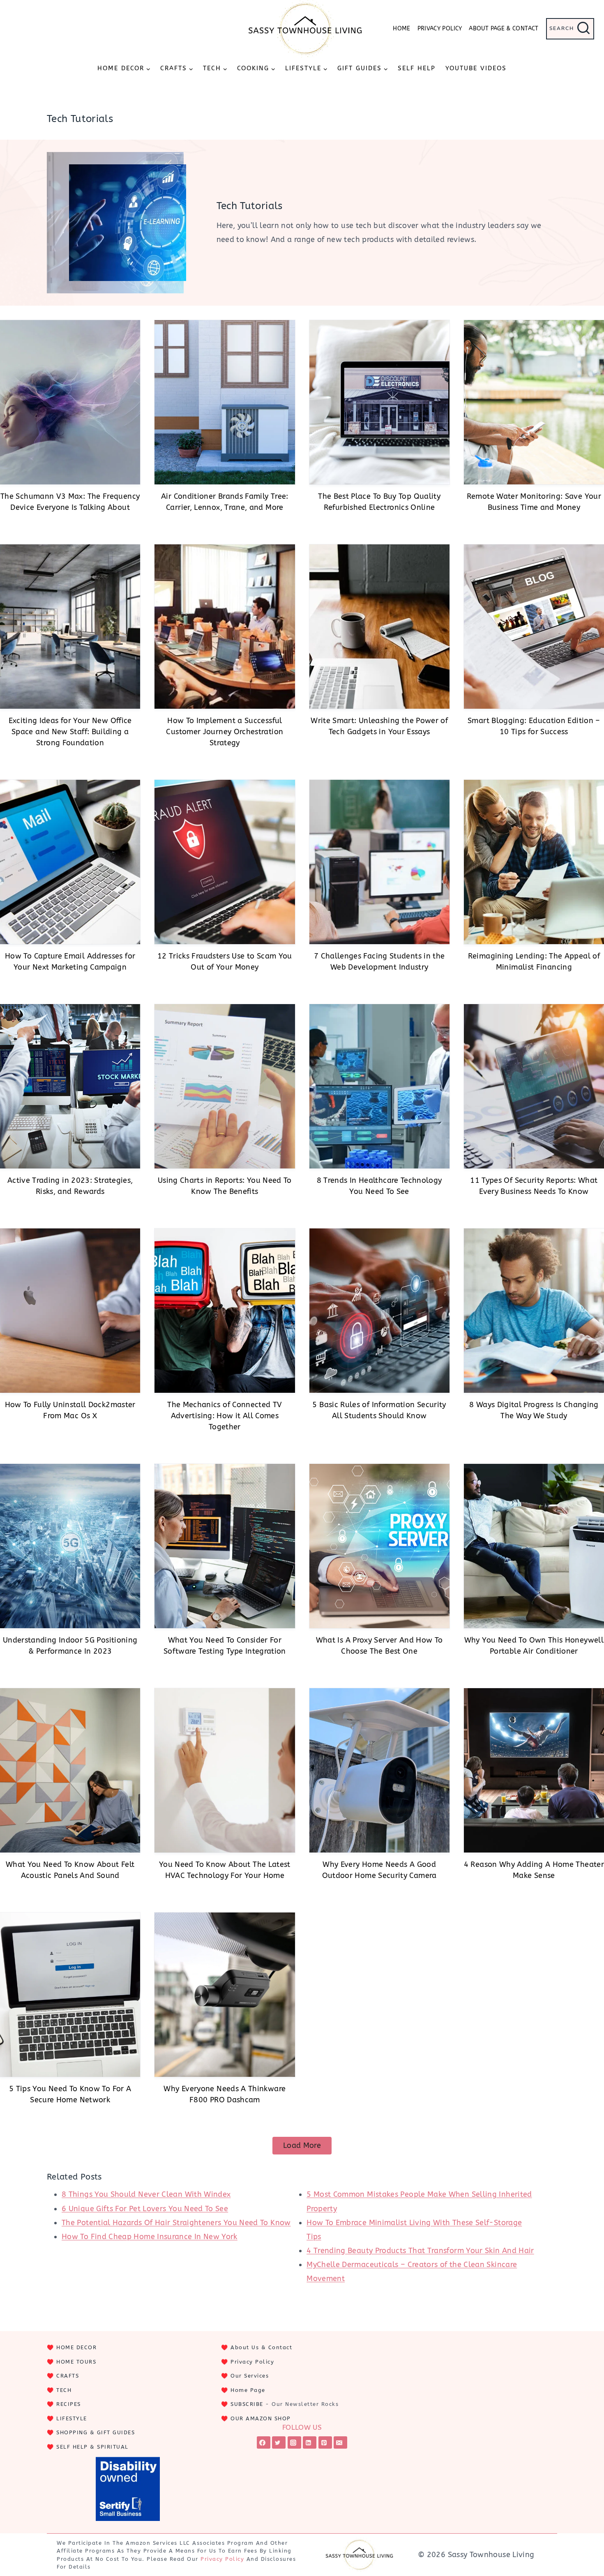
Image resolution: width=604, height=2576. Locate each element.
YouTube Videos (476, 68)
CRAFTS (68, 2376)
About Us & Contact (261, 2347)
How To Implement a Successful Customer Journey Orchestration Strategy (225, 732)
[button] (302, 2146)
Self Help (417, 68)
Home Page (248, 2390)
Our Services (250, 2376)
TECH (64, 2390)
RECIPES (69, 2404)
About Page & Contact (504, 29)
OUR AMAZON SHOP (261, 2418)
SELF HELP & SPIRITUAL (92, 2447)
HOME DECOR (76, 2347)
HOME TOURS (76, 2362)
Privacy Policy (440, 29)
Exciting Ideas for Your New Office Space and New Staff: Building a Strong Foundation (70, 732)
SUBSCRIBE (247, 2404)
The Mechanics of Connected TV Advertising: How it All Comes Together (225, 1416)
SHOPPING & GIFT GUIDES (96, 2432)
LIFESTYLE (72, 2418)
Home (401, 29)
